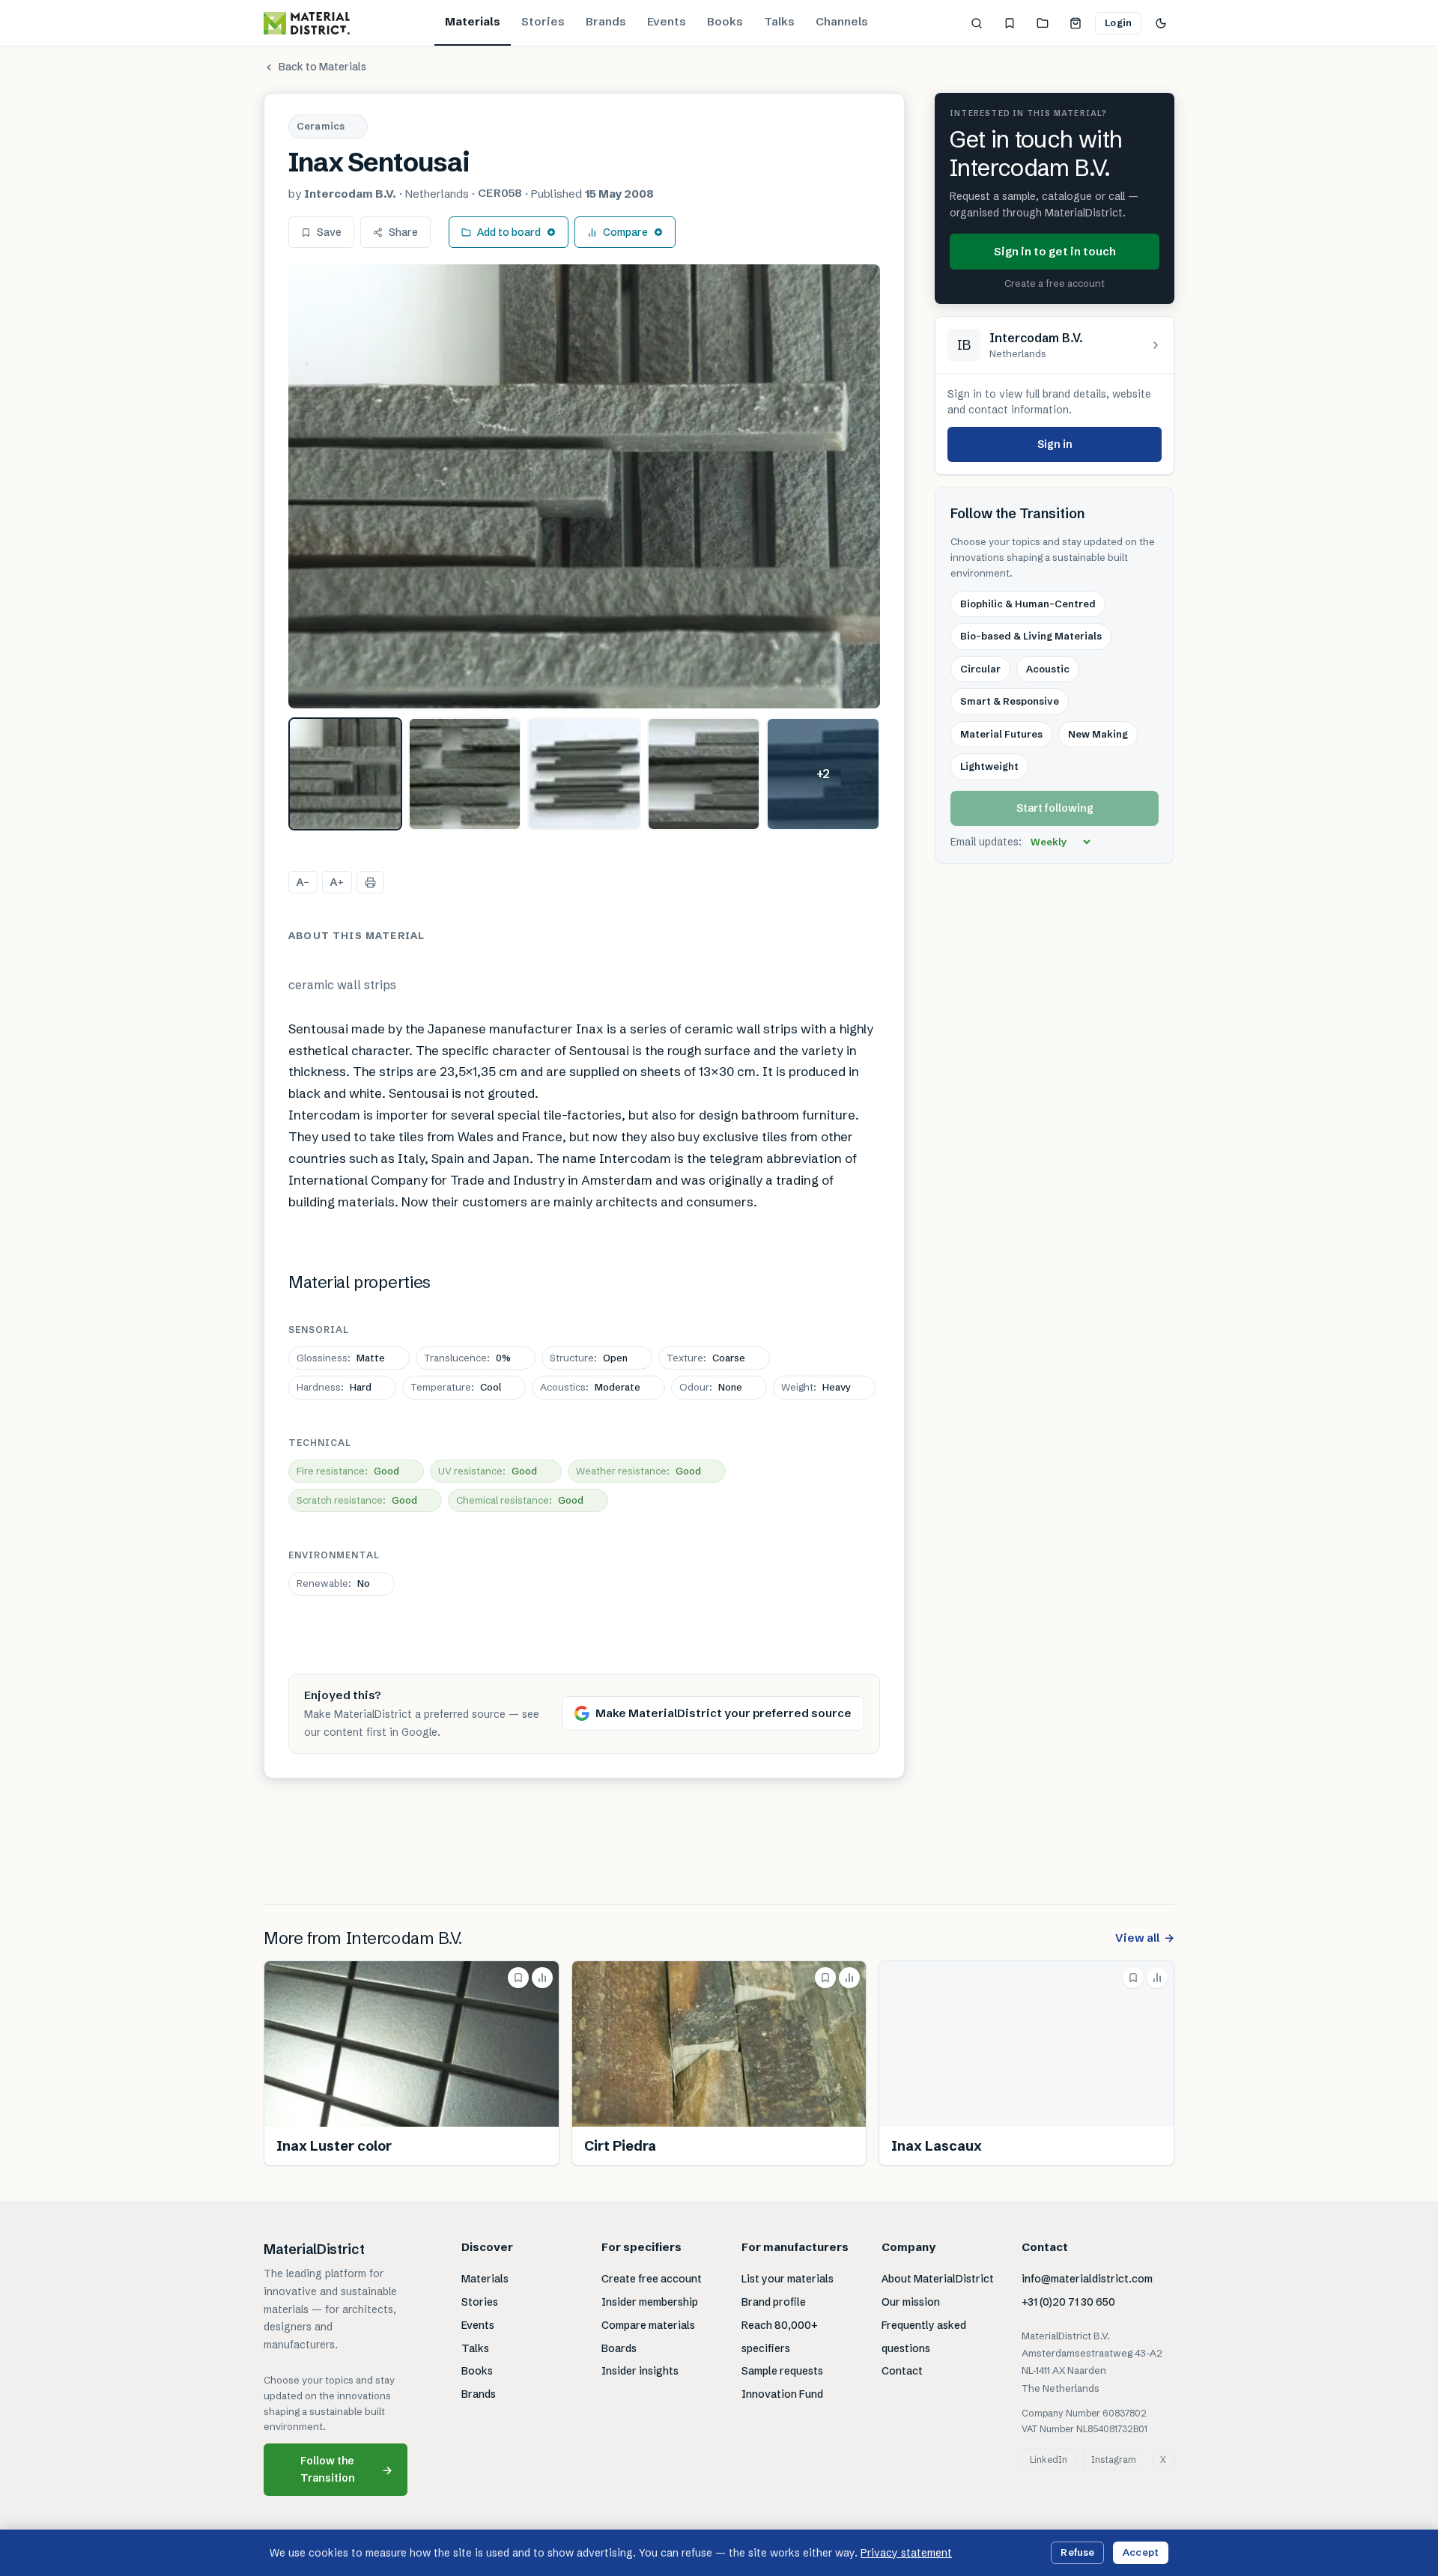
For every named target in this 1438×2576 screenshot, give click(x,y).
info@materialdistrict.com (1087, 2279)
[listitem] (345, 774)
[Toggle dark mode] (1161, 23)
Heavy (816, 1387)
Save (329, 232)
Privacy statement (906, 2553)
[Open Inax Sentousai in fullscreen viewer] (584, 486)
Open (589, 1358)
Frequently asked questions (924, 2337)
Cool (456, 1387)
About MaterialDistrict (938, 2279)
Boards (619, 2348)
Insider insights (640, 2371)
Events (667, 21)
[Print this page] (370, 882)
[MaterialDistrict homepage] (307, 23)
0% (467, 1358)
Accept (1141, 2552)
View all (1145, 1938)
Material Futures (1001, 734)
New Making (1098, 734)
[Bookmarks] (1010, 23)
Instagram (1114, 2460)
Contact (902, 2371)
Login (1118, 22)
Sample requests (782, 2371)
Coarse (706, 1358)
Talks (779, 21)
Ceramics (321, 126)
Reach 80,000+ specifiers (780, 2337)
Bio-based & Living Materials (1031, 637)
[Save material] (518, 1978)
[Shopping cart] (1076, 23)
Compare (625, 232)
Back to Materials (322, 67)
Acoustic (1048, 669)
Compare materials (648, 2325)
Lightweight (989, 767)
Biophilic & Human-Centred (1028, 604)
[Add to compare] (542, 1978)
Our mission (911, 2302)
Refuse (1077, 2552)
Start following (1055, 808)
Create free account (652, 2279)
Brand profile (774, 2302)
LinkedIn (1049, 2460)
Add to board (509, 232)
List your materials (788, 2279)
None (711, 1387)
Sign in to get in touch (1055, 251)
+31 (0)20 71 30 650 (1068, 2302)
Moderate (590, 1387)
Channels (842, 21)
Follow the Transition (347, 2469)
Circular (980, 669)
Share (403, 232)
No (333, 1583)
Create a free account (1055, 284)
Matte (341, 1358)
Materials (473, 21)
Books (725, 21)
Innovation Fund (782, 2394)
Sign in (1055, 444)
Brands (606, 21)
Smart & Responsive (1010, 702)
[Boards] (1043, 23)
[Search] (977, 23)
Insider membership (650, 2302)
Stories (543, 21)
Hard (334, 1387)
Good (348, 1471)
